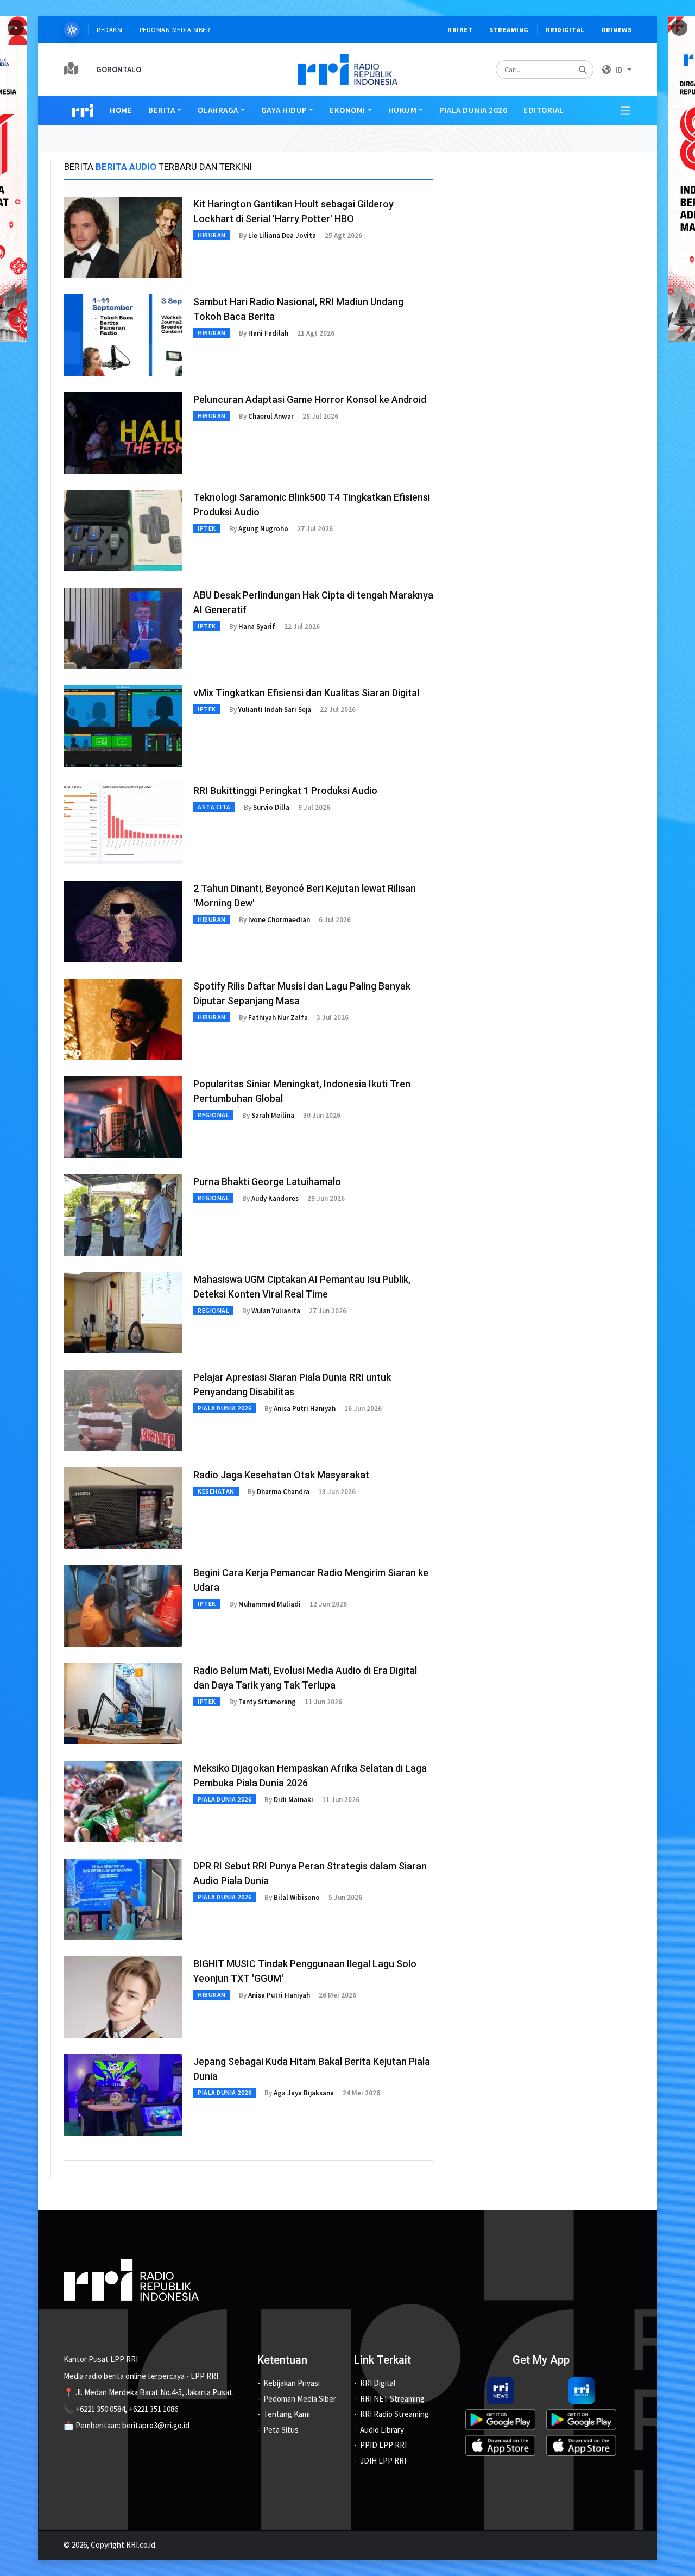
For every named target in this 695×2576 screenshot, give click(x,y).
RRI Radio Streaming (394, 2414)
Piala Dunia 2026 (473, 110)
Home (121, 110)
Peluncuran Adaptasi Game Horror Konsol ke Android (310, 399)
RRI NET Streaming (392, 2399)
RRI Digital (378, 2383)
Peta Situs (281, 2430)
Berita (162, 110)
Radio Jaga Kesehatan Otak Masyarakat (281, 1475)
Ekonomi (347, 110)
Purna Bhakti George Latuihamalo (267, 1182)
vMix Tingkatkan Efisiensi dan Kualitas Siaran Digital (306, 693)
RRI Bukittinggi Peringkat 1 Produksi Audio (285, 791)
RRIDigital (565, 30)
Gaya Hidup (284, 110)
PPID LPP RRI (383, 2445)
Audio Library (382, 2430)
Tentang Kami (287, 2414)
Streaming (509, 30)
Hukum (403, 110)
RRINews (617, 30)
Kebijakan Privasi (292, 2383)
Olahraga (218, 110)
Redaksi (110, 30)
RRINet (460, 30)
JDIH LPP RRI (383, 2461)
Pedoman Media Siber (175, 30)
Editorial (544, 110)
